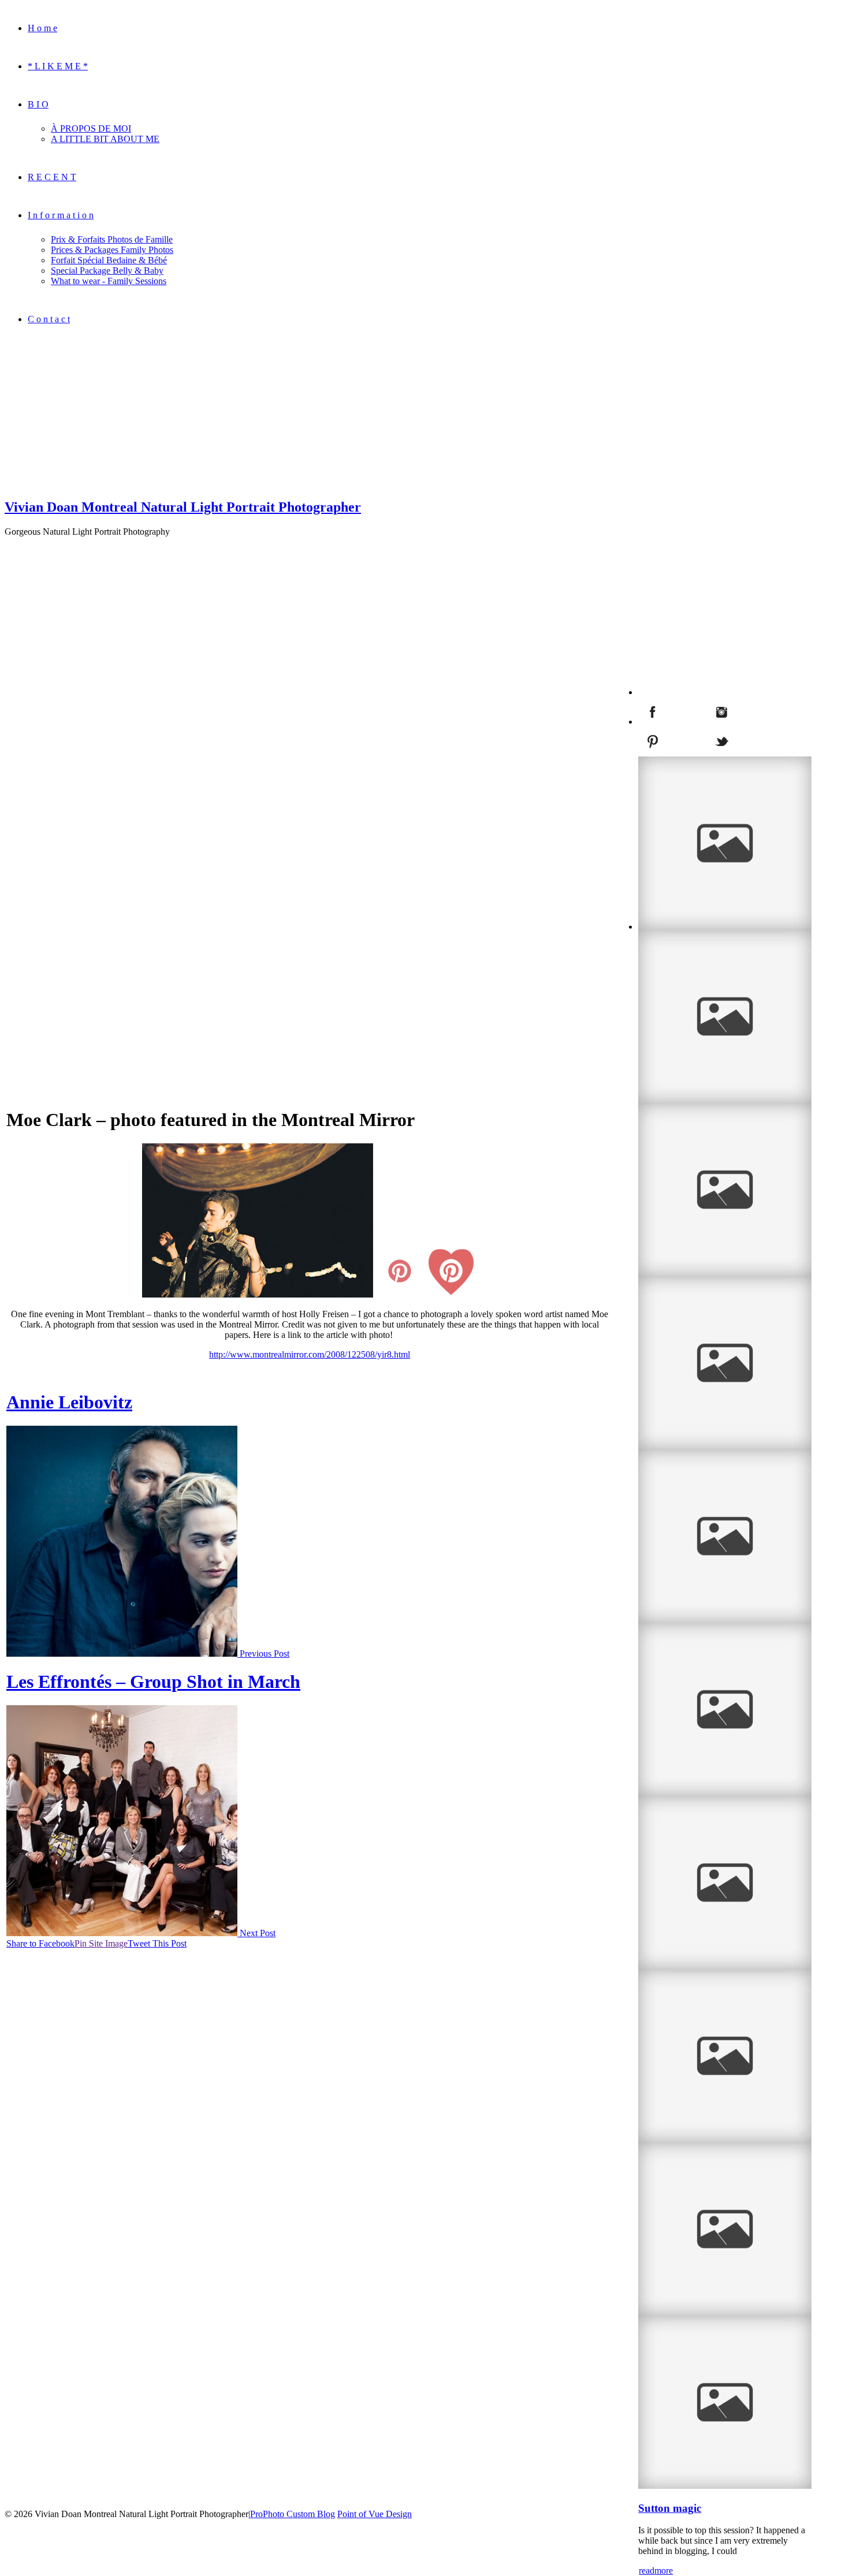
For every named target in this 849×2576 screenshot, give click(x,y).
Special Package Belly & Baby (107, 271)
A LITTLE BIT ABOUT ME (105, 139)
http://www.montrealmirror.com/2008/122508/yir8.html (310, 1354)
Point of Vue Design (375, 2514)
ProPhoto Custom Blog (293, 2514)
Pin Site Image (101, 1943)
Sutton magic (670, 2508)
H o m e (42, 28)
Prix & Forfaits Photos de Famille (112, 239)
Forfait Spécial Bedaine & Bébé (109, 260)
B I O (38, 104)
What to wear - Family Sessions (109, 281)
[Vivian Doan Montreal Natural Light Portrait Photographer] (77, 482)
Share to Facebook (40, 1943)
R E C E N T (52, 177)
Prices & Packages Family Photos (112, 250)
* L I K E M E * (58, 66)
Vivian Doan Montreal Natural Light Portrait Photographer (183, 507)
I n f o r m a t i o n (61, 215)
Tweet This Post (157, 1943)
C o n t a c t (49, 319)
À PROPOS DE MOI (91, 128)
